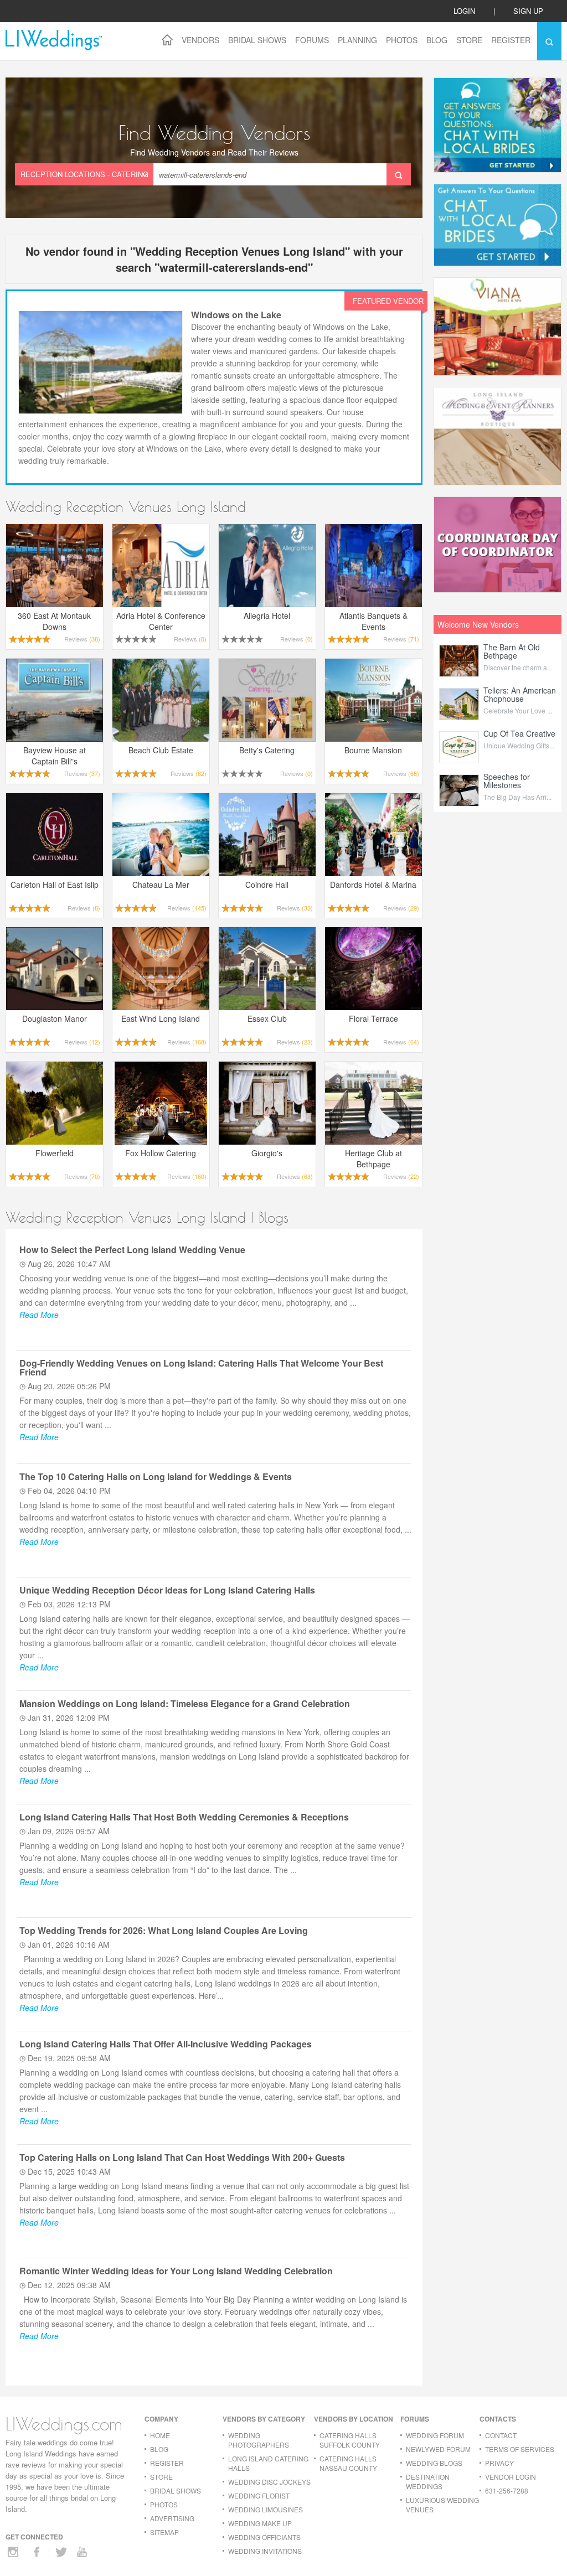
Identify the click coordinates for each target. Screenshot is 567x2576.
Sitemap (164, 2532)
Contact (501, 2435)
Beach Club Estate (161, 750)
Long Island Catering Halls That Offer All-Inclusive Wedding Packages (166, 2044)
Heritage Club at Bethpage (373, 1158)
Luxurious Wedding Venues (442, 2505)
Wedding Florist (259, 2495)
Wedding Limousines (266, 2509)
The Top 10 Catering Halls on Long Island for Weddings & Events (156, 1476)
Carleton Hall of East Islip (55, 884)
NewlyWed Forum (438, 2449)
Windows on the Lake (236, 315)
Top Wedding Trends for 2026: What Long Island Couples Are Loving (164, 1930)
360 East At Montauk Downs (54, 621)
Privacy (499, 2463)
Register (511, 40)
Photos (402, 40)
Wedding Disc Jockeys (269, 2482)
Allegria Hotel (267, 615)
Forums (312, 40)
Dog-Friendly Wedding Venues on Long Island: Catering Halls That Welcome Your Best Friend (201, 1367)
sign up (528, 11)
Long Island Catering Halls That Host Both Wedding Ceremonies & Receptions (184, 1817)
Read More (39, 1315)
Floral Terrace (373, 1018)
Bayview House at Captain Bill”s (55, 756)
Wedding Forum (435, 2435)
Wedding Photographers (259, 2440)
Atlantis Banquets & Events (373, 621)
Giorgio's (267, 1153)
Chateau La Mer (161, 884)
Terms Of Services (520, 2449)
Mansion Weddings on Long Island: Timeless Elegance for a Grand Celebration (185, 1703)
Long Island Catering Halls (268, 2463)
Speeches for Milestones (507, 781)
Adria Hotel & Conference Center (161, 621)
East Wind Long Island (161, 1018)
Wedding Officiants (264, 2537)
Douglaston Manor (55, 1018)
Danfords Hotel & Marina (373, 884)
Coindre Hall (267, 884)
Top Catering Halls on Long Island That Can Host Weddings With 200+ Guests (182, 2157)
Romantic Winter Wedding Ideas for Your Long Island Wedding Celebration (176, 2271)
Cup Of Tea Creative (519, 733)
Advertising (172, 2518)
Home (160, 2435)
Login (464, 11)
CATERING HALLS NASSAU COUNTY (348, 2463)
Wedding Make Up (260, 2523)
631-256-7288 (507, 2490)
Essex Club (267, 1018)
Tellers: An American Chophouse (520, 694)
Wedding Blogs (434, 2463)
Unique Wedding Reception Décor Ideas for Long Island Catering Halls (167, 1590)
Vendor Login (511, 2477)
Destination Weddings (428, 2481)
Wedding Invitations (265, 2551)
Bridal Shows (257, 40)
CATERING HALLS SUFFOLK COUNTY (350, 2440)
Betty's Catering (267, 750)
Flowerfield (55, 1153)
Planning (357, 40)
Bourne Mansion (373, 750)
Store (469, 40)
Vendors (200, 40)
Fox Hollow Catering (161, 1153)
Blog (437, 40)
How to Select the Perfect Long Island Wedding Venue (132, 1250)
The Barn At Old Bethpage (512, 651)
